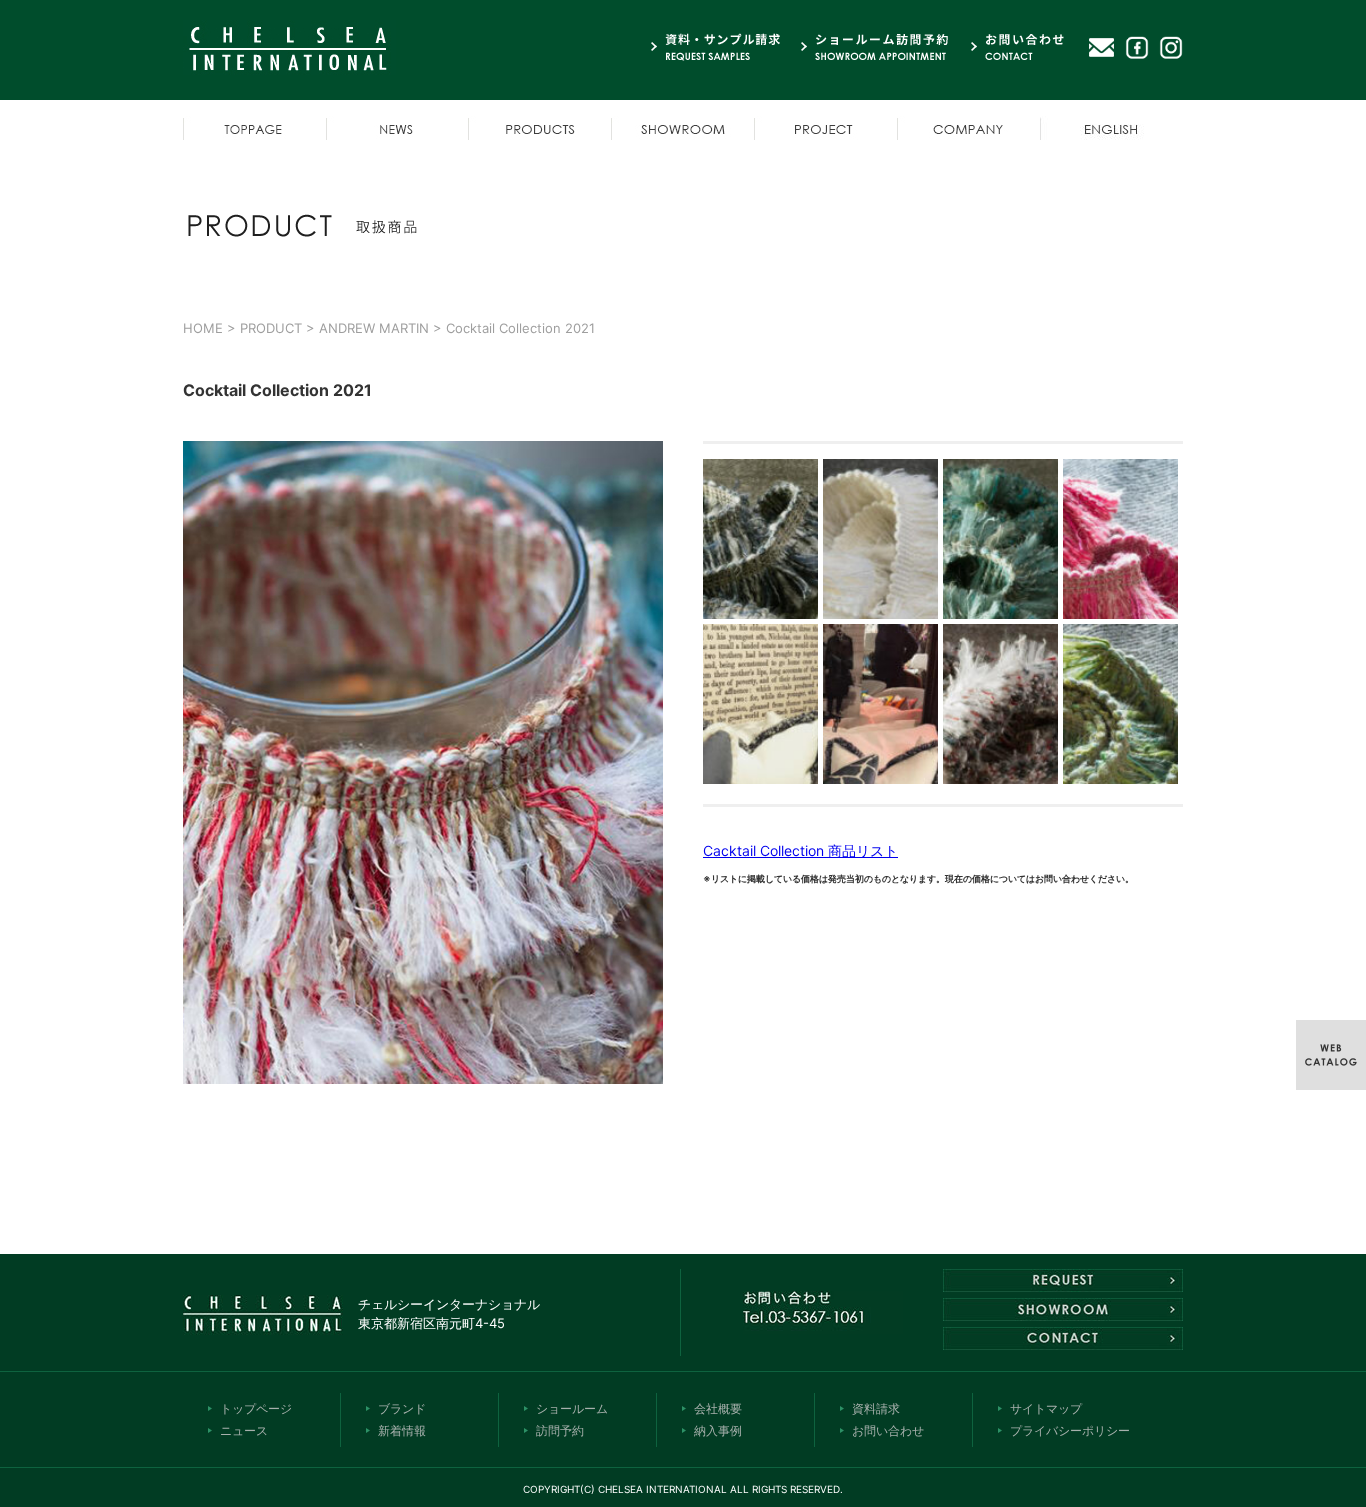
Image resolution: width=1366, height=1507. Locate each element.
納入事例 (718, 1430)
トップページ (256, 1408)
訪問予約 (560, 1430)
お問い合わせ (888, 1430)
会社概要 (718, 1408)
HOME (203, 328)
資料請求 (876, 1408)
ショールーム (572, 1408)
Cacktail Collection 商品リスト (800, 850)
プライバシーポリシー (1070, 1430)
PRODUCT (271, 328)
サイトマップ (1046, 1408)
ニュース (244, 1430)
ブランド (402, 1408)
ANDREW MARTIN (374, 328)
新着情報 (402, 1430)
